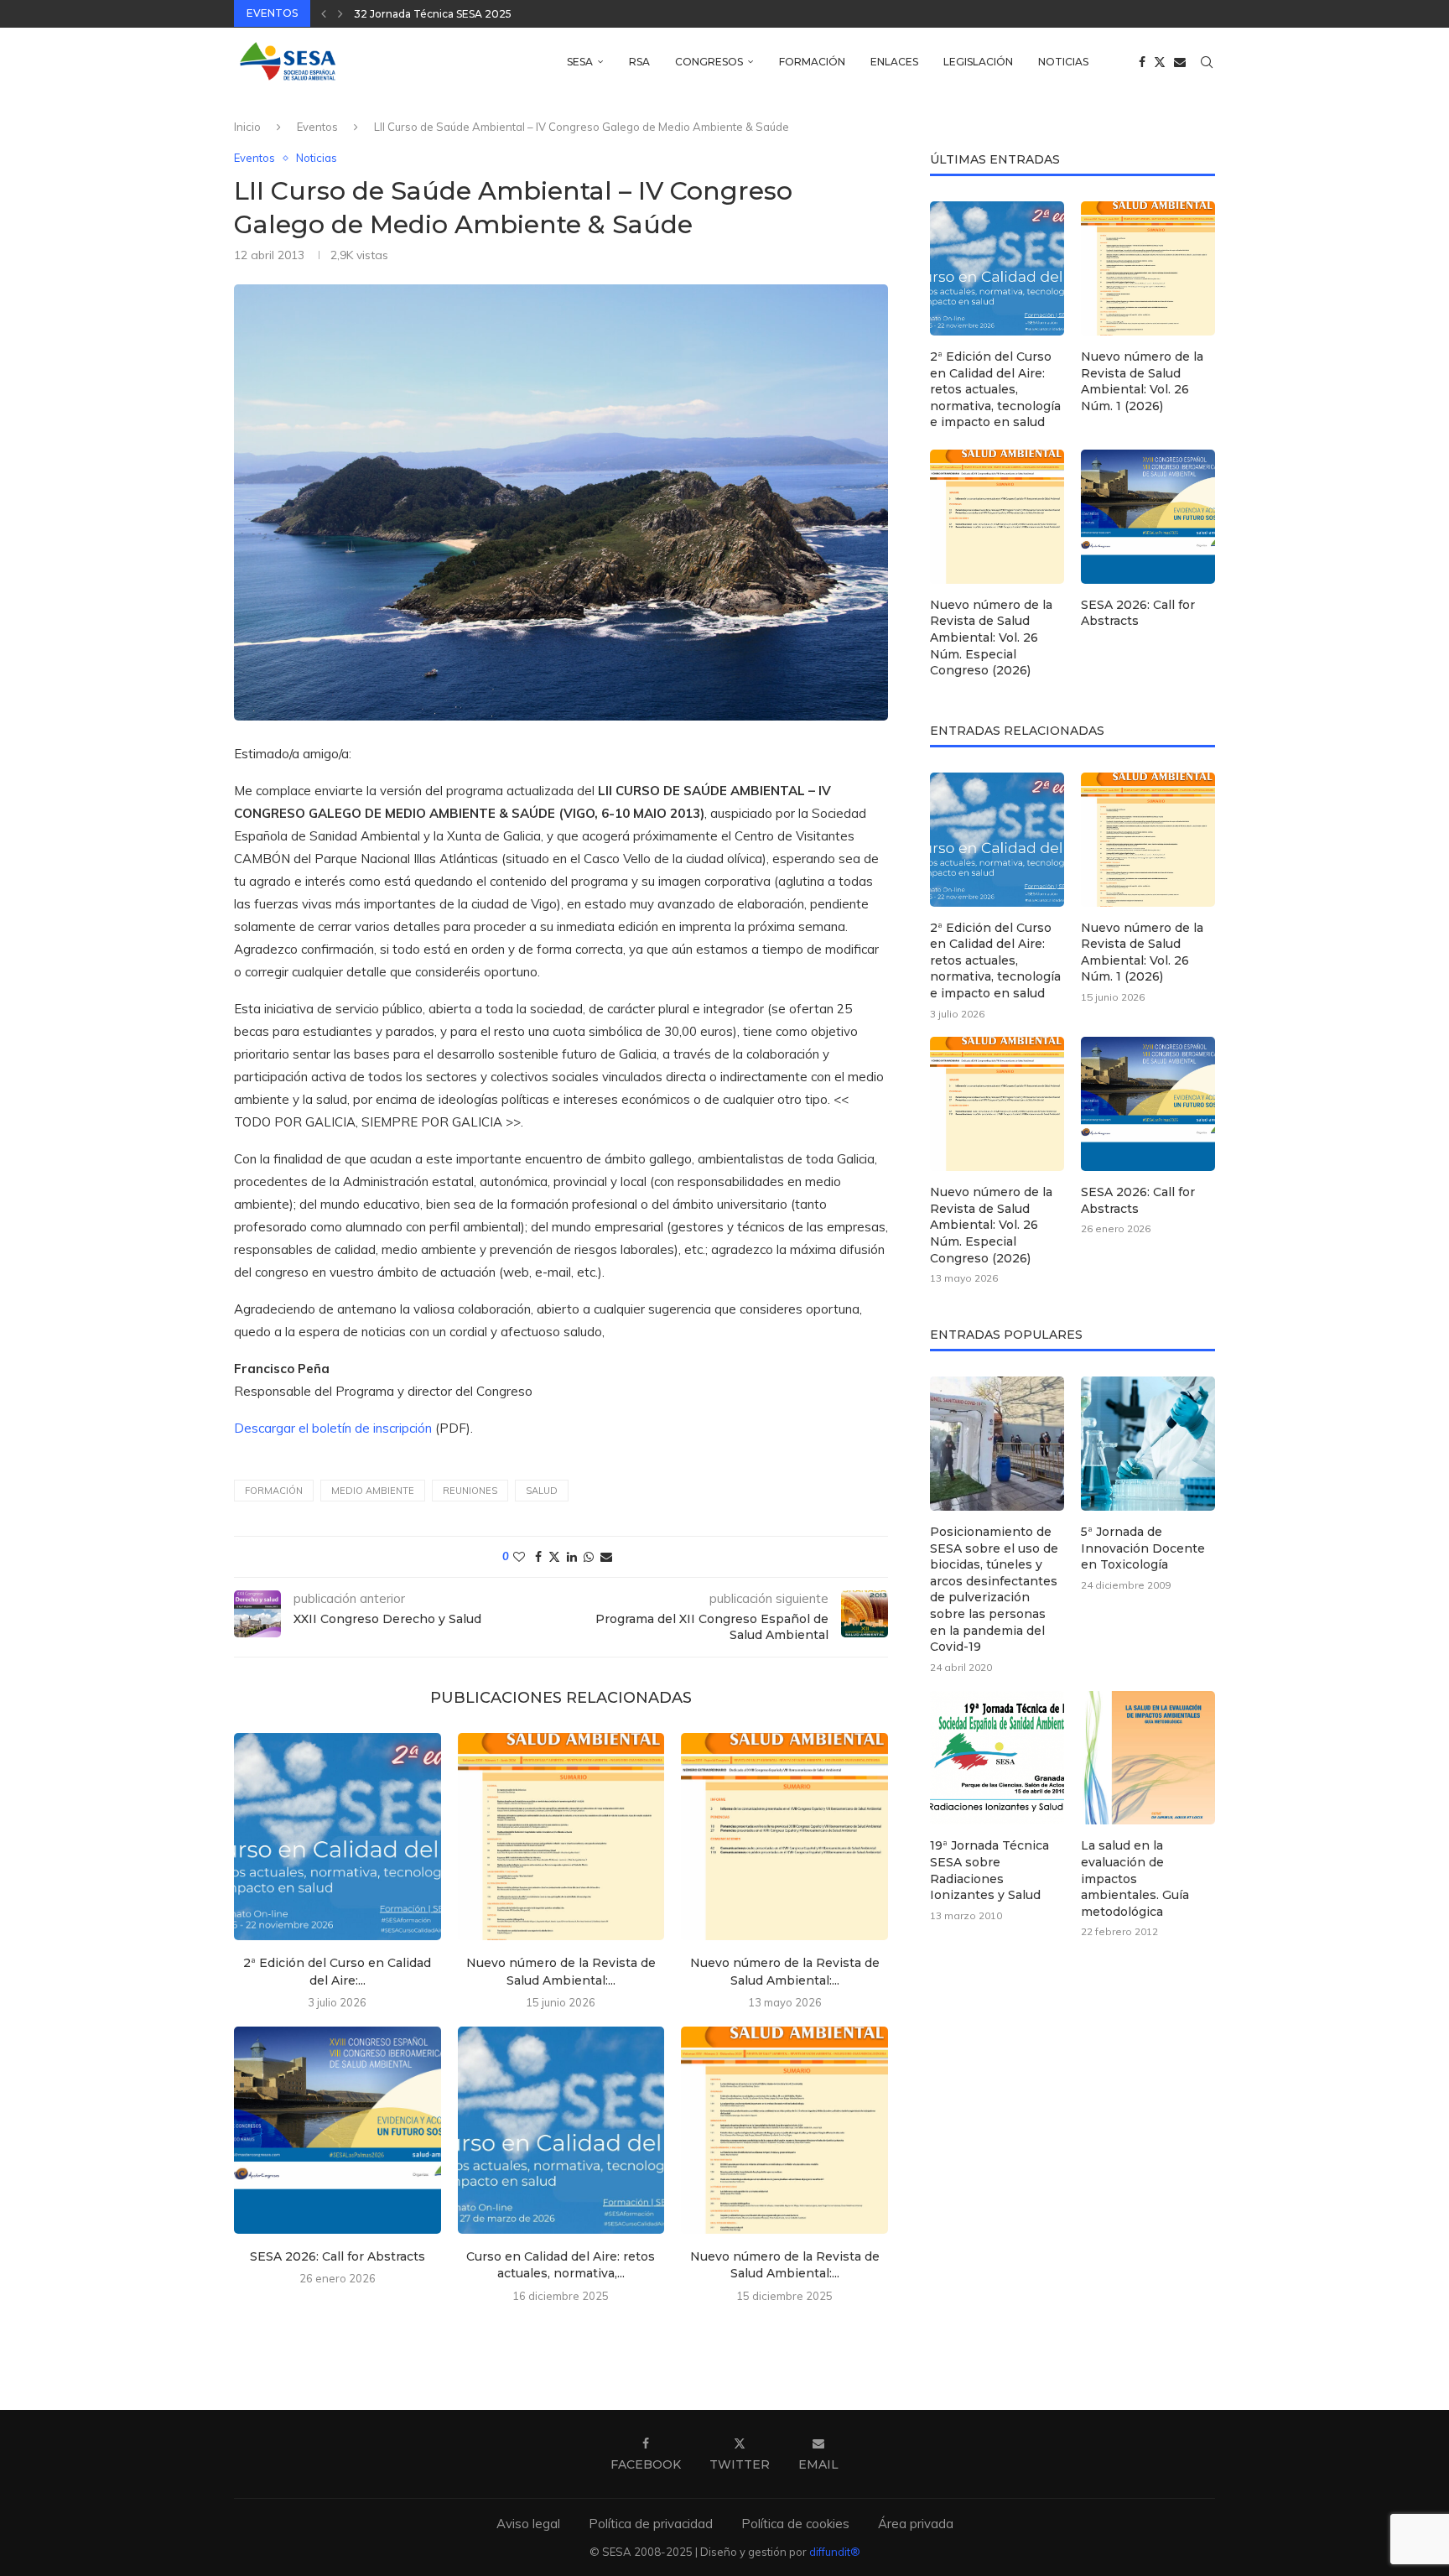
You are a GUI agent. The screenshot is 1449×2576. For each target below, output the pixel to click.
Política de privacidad (651, 2524)
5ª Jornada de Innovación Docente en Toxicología (1143, 1548)
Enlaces (894, 62)
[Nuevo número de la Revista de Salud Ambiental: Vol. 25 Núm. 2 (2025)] (784, 2130)
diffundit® (835, 2552)
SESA (580, 62)
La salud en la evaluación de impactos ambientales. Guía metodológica (1135, 1878)
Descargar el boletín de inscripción (333, 1428)
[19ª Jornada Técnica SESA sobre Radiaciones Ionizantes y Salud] (997, 1758)
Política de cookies (795, 2524)
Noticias (1063, 62)
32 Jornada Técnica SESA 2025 (433, 14)
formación (274, 1491)
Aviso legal (528, 2524)
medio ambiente (373, 1491)
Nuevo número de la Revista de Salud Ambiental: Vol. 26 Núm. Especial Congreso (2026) (991, 637)
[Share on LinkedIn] (572, 1557)
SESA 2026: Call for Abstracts (338, 2256)
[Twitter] (1160, 62)
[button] (324, 13)
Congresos (709, 62)
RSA (639, 62)
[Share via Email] (606, 1557)
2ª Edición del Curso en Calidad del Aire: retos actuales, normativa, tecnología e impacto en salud (995, 389)
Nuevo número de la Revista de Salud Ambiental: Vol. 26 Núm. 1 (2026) (1142, 381)
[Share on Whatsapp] (589, 1557)
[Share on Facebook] (538, 1557)
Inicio (247, 127)
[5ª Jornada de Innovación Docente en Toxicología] (1148, 1444)
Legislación (978, 62)
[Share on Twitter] (554, 1557)
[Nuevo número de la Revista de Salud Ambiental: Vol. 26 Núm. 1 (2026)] (561, 1837)
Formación (812, 62)
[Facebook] (1142, 62)
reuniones (470, 1491)
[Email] (1180, 62)
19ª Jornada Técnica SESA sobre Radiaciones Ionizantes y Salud (989, 1870)
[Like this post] (519, 1557)
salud (542, 1491)
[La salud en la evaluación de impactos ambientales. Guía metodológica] (1148, 1758)
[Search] (1207, 62)
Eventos (317, 127)
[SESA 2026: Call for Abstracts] (338, 2130)
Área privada (916, 2524)
